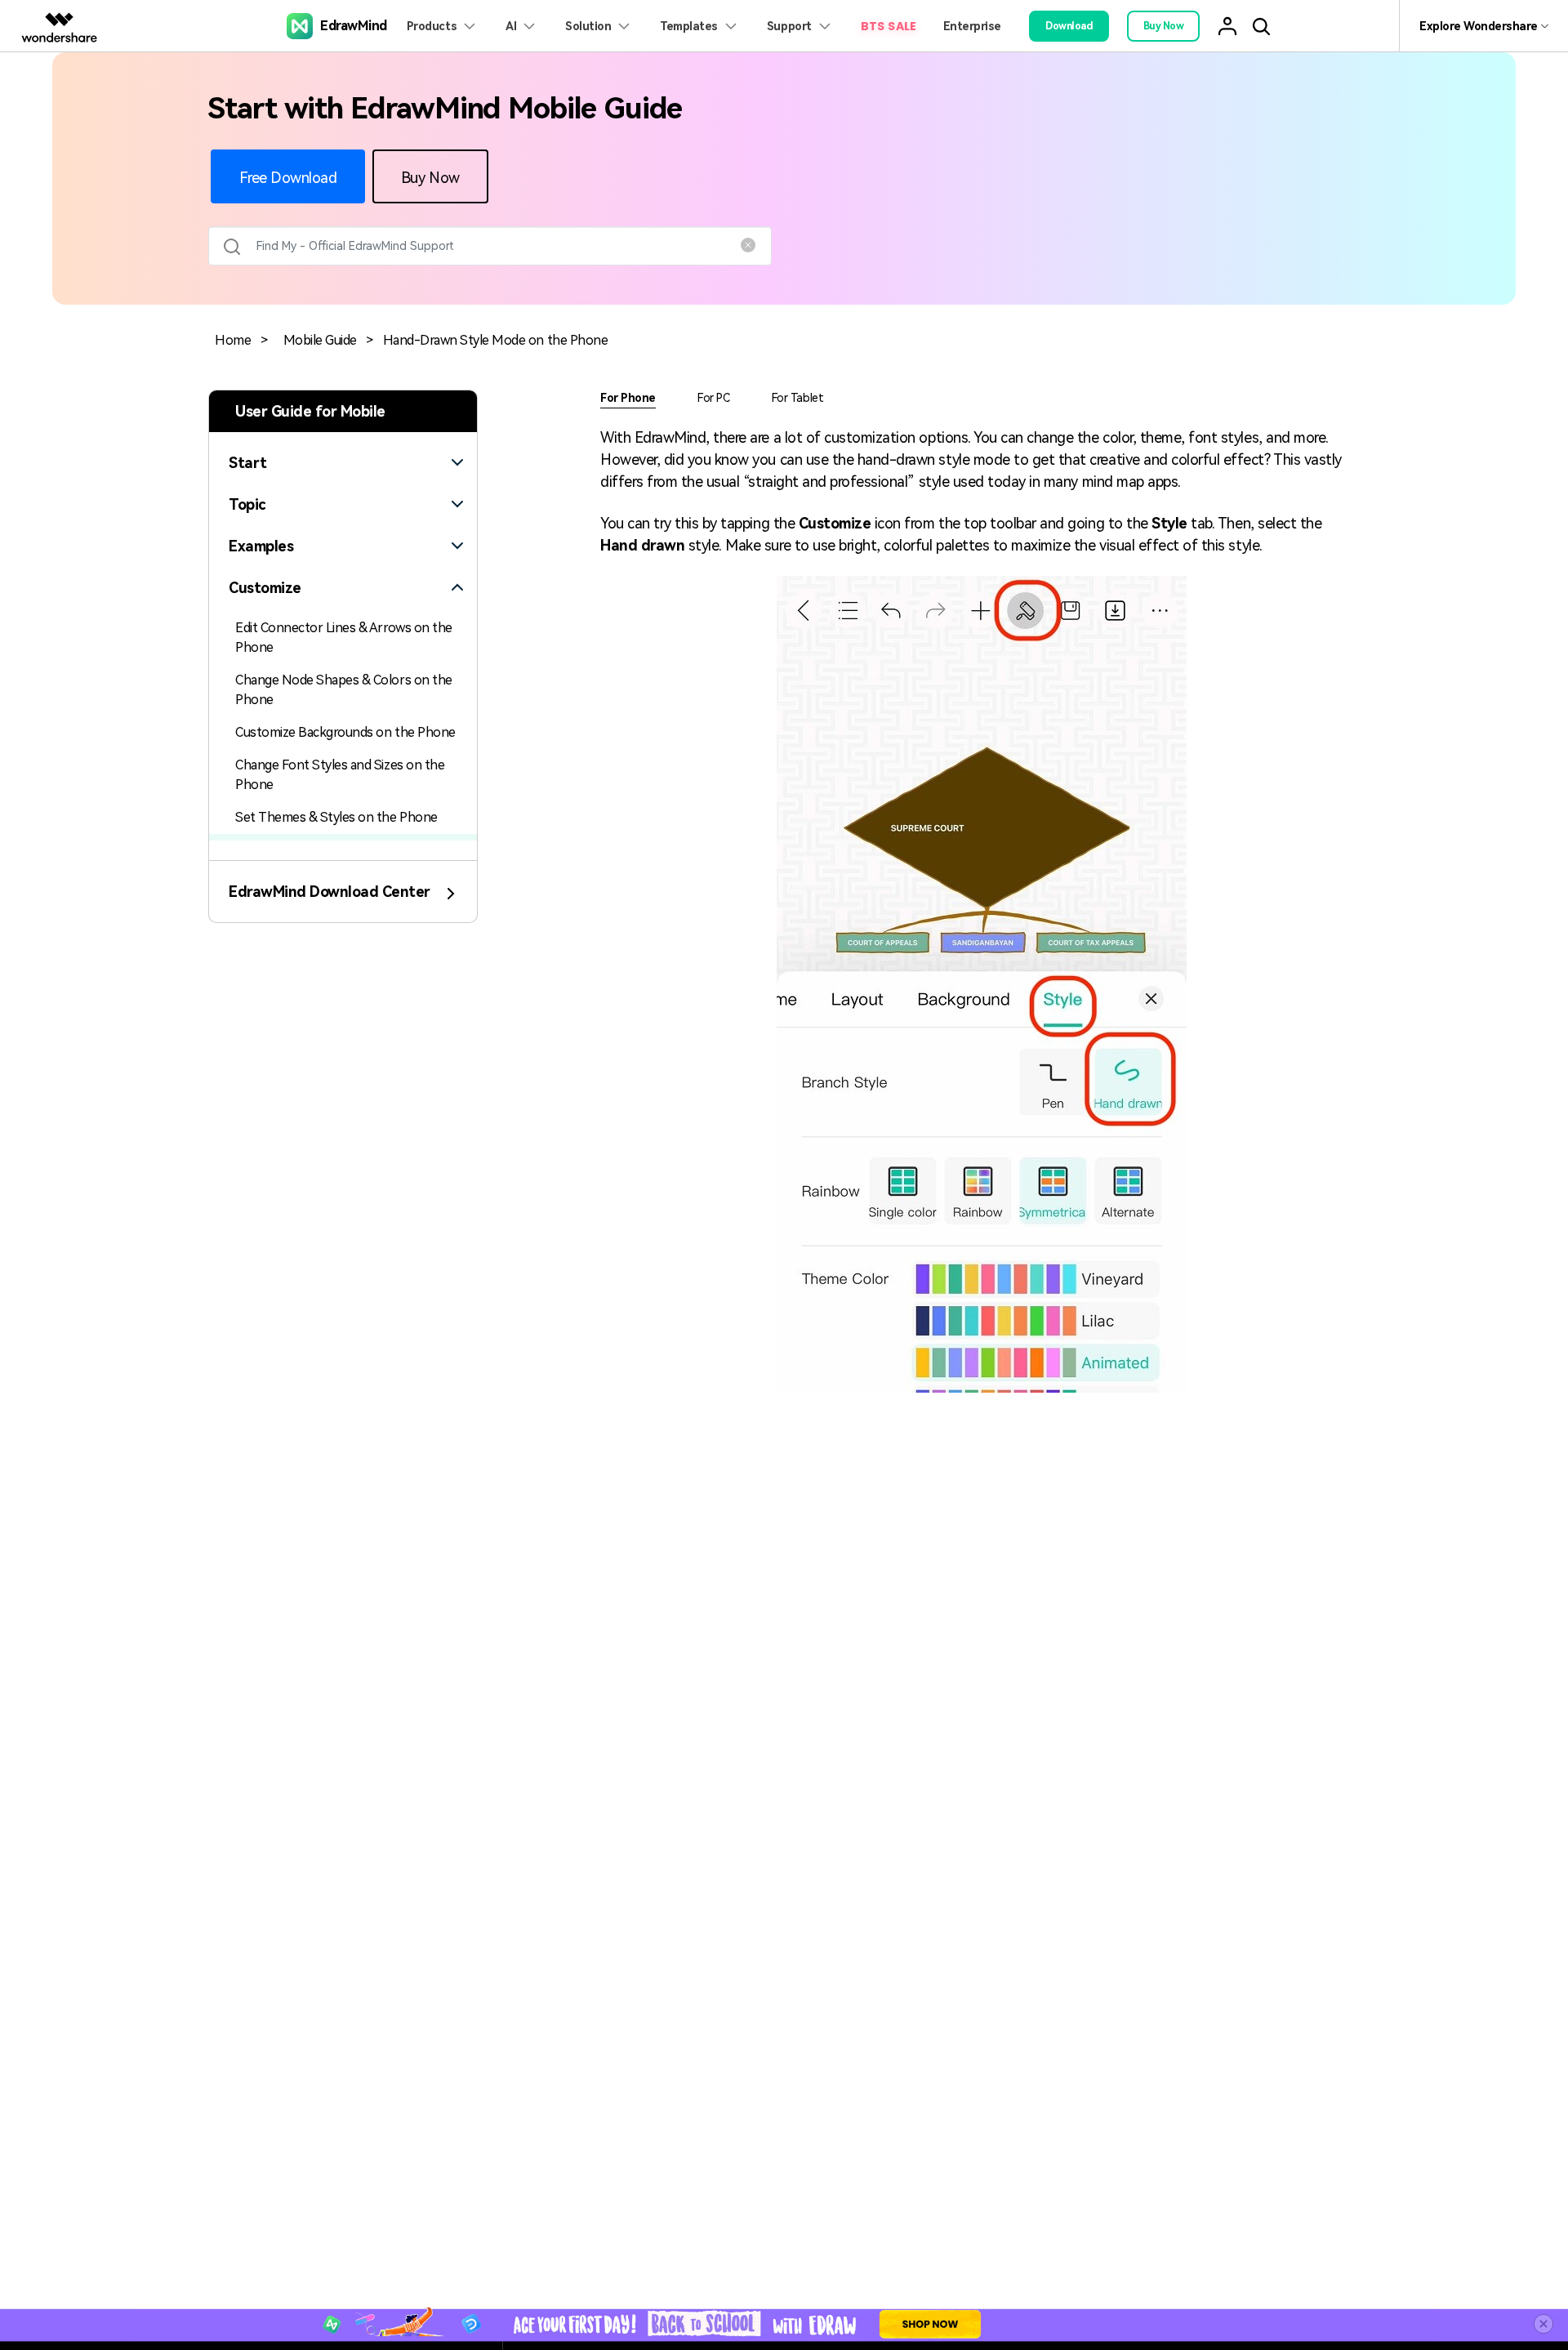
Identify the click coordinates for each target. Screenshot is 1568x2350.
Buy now (1164, 26)
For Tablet (797, 398)
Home (233, 340)
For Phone (628, 398)
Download (1069, 26)
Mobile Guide (320, 340)
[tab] (343, 453)
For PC (713, 398)
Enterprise (972, 26)
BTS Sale (889, 26)
